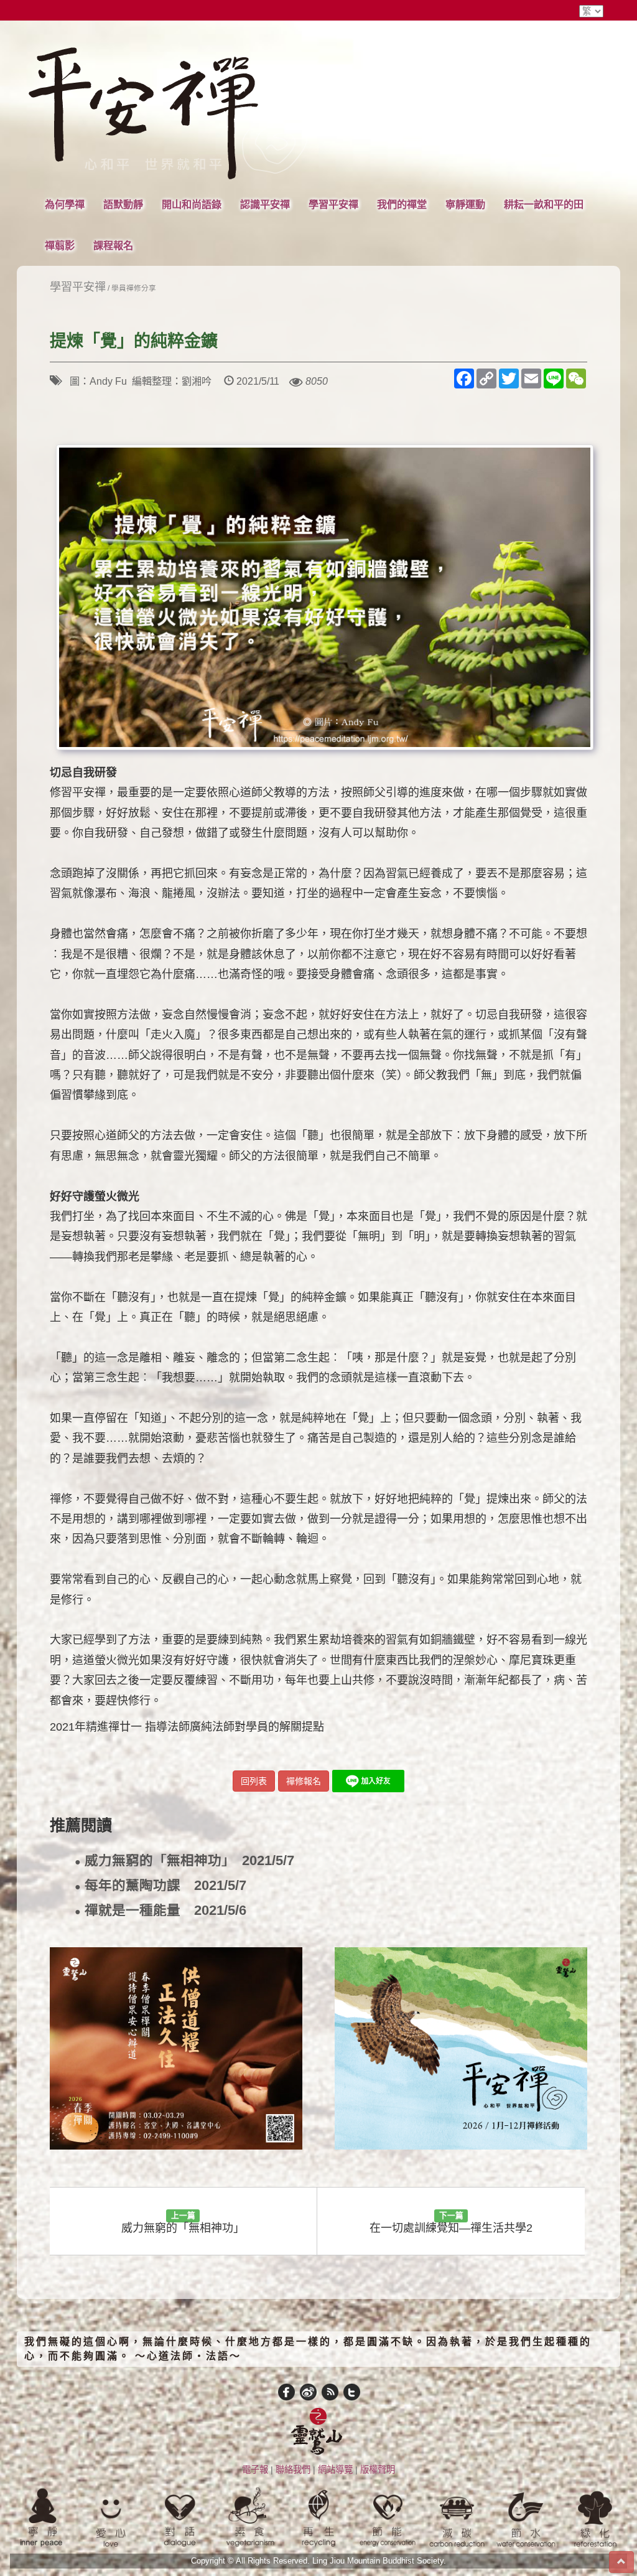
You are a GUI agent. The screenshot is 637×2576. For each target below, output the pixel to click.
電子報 (255, 2470)
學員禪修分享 (134, 288)
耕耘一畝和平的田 (544, 204)
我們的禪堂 (402, 204)
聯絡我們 (293, 2470)
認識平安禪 (265, 204)
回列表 (254, 1781)
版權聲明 (378, 2470)
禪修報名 (304, 1781)
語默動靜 (123, 204)
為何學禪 (65, 204)
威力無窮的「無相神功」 (184, 1861)
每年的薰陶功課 (160, 1886)
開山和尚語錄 (192, 204)
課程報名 (113, 245)
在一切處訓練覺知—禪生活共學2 (451, 2223)
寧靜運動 (465, 204)
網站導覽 (335, 2470)
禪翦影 (60, 245)
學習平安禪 (333, 204)
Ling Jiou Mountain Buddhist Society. (379, 2561)
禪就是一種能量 (160, 1911)
